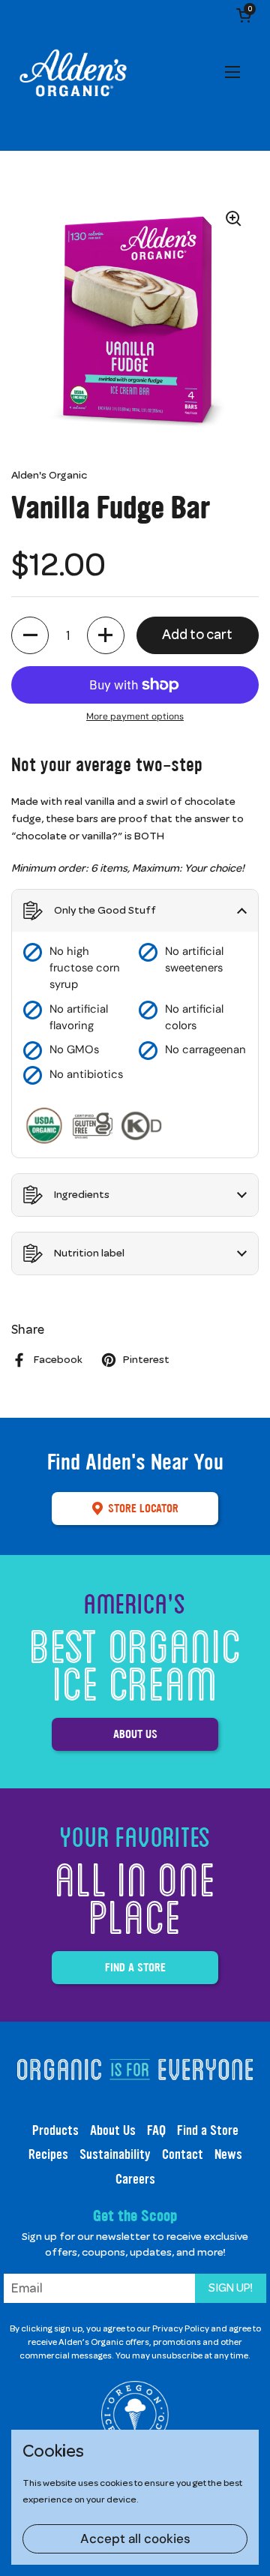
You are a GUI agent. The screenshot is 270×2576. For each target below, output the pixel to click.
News (228, 2154)
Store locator (143, 1508)
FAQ (156, 2130)
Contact (183, 2154)
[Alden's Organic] (73, 75)
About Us (135, 1734)
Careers (135, 2179)
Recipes (48, 2154)
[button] (244, 15)
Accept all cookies (135, 2538)
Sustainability (115, 2154)
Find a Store (135, 1967)
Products (55, 2130)
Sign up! (231, 2288)
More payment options (135, 716)
